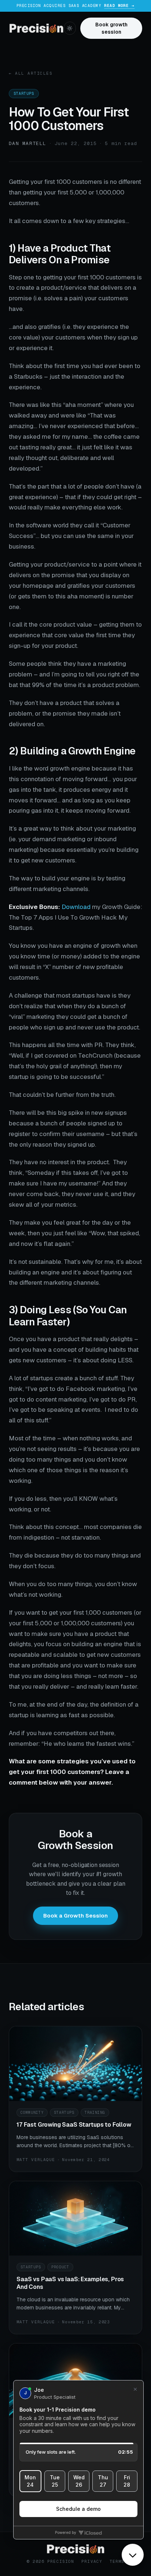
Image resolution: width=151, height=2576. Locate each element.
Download (76, 907)
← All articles (31, 73)
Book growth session (111, 28)
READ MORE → (119, 5)
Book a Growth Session (75, 1916)
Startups (24, 94)
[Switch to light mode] (70, 28)
